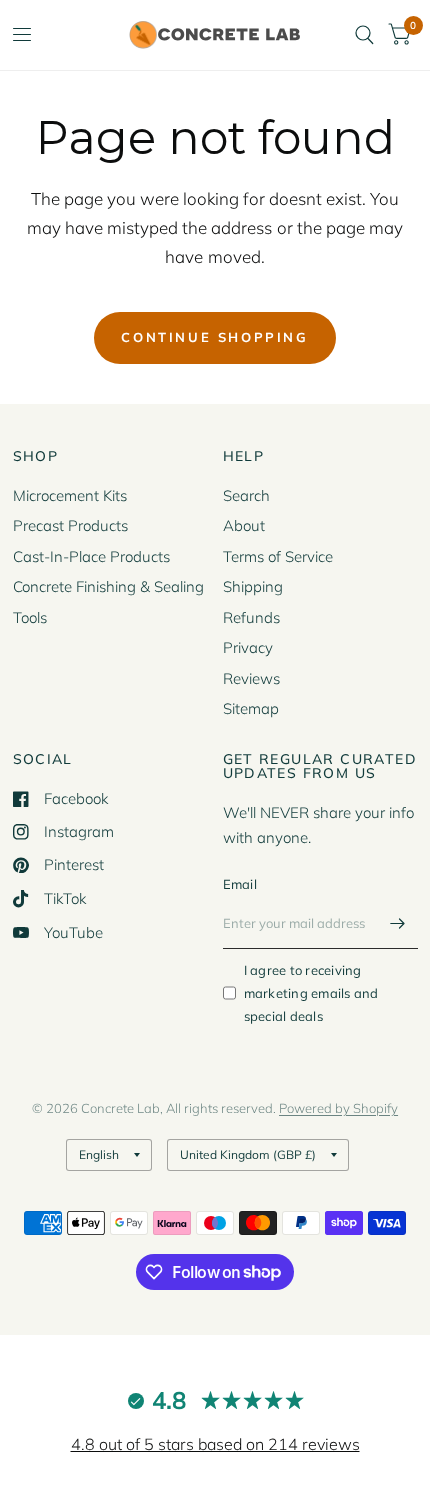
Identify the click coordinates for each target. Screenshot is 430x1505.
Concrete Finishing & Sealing (108, 586)
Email (240, 884)
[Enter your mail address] (398, 923)
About (244, 525)
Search (246, 495)
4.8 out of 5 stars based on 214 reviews (215, 1444)
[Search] (364, 35)
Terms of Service (278, 556)
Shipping (253, 586)
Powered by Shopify (338, 1108)
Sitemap (251, 708)
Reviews (251, 678)
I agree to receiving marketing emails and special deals (311, 993)
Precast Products (70, 525)
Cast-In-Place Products (91, 556)
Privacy (248, 647)
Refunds (251, 617)
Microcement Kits (70, 495)
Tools (30, 617)
